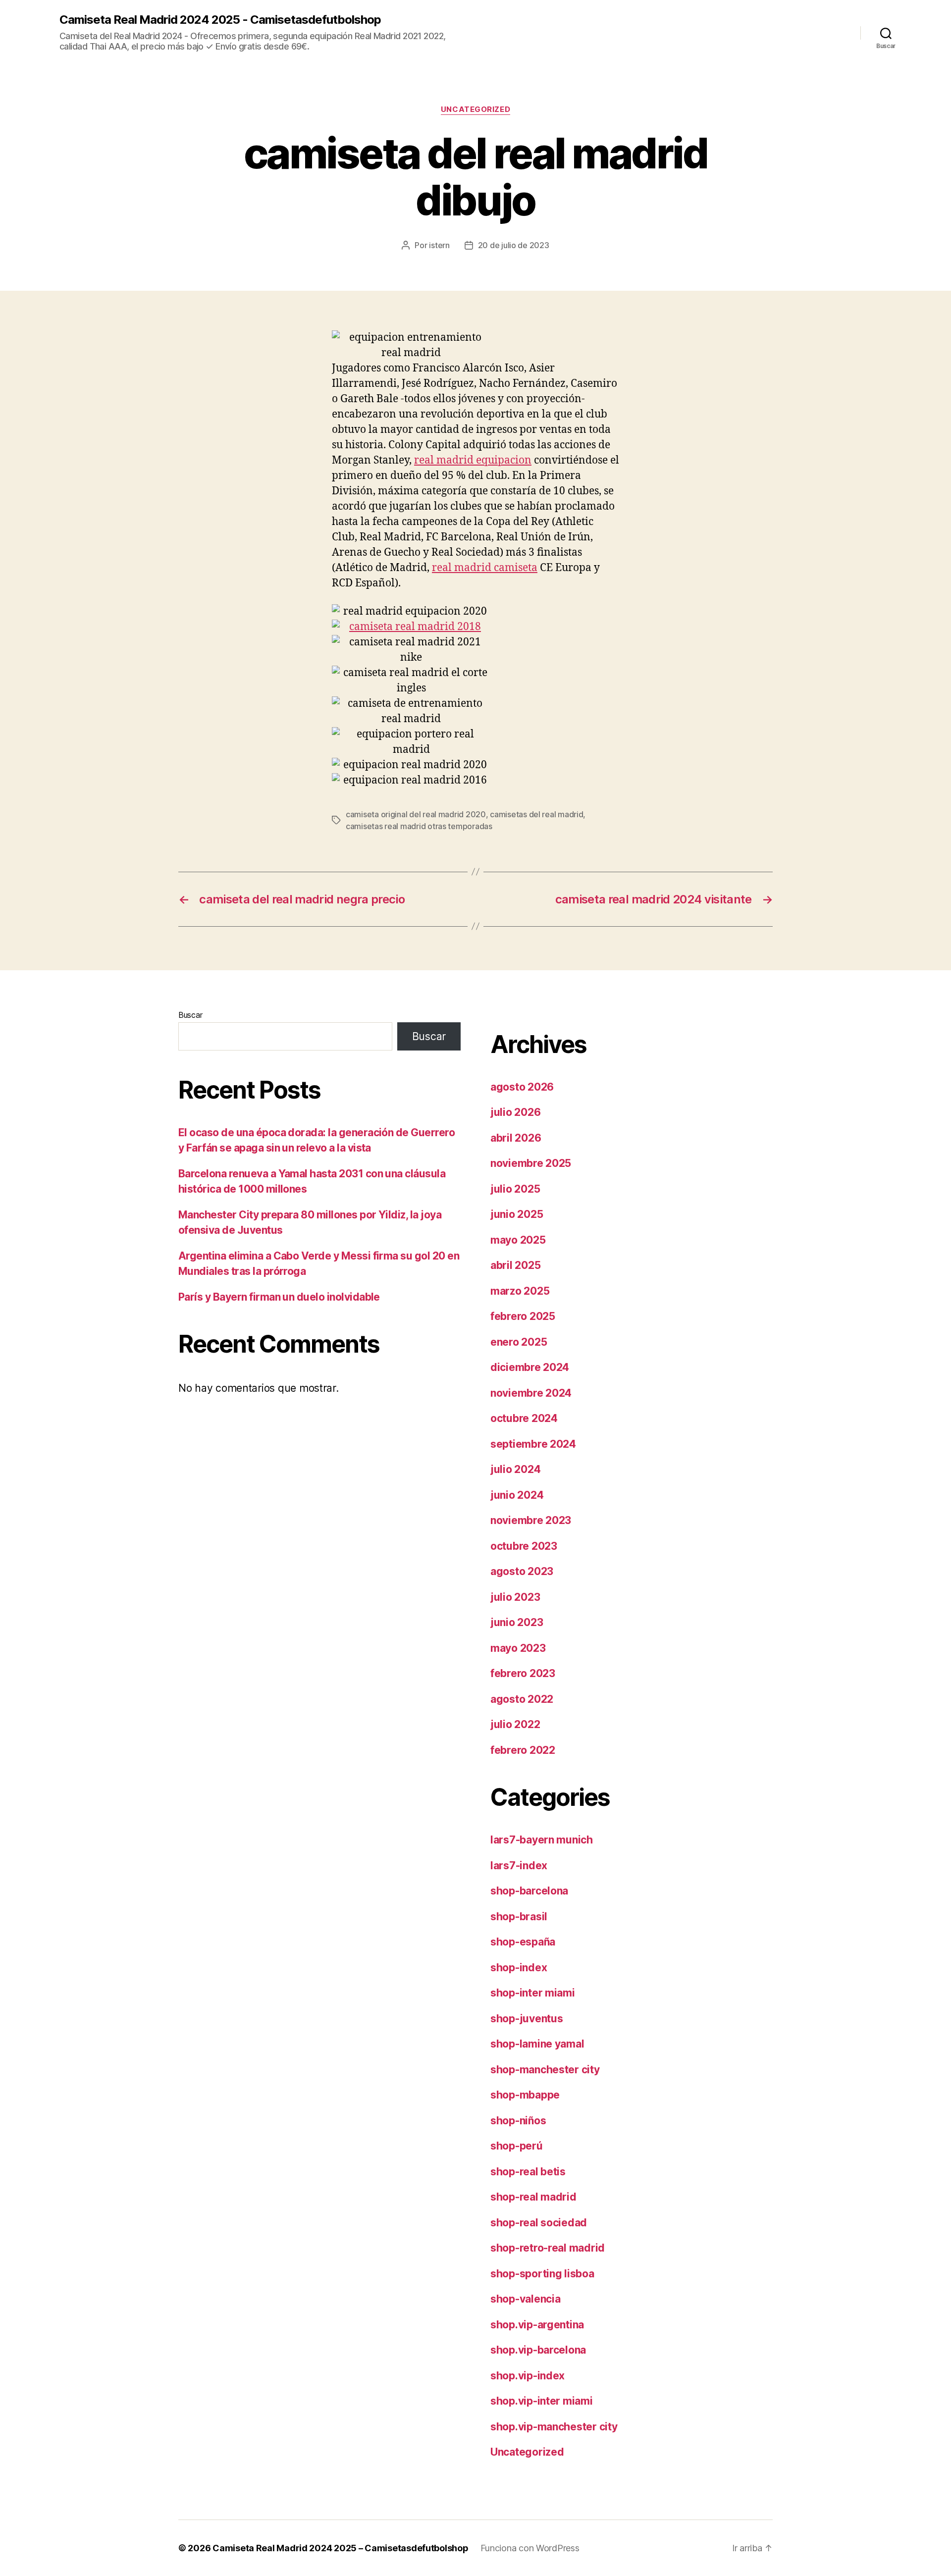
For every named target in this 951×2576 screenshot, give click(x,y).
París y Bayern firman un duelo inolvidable (279, 1297)
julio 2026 (515, 1112)
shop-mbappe (525, 2095)
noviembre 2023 (531, 1520)
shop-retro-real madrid (548, 2248)
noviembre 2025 (531, 1163)
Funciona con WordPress (530, 2548)
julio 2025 (515, 1189)
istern (439, 245)
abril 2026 (516, 1138)
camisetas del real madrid (536, 814)
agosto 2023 (522, 1571)
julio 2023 (515, 1597)
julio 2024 (515, 1469)
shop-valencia (526, 2299)
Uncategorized (475, 109)
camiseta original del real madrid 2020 (416, 814)
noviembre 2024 (531, 1393)
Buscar (190, 1015)
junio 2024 (517, 1495)
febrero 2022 (523, 1750)
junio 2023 (517, 1622)
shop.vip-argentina (537, 2325)
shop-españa (523, 1942)
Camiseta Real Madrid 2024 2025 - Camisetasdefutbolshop (220, 20)
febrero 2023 (523, 1673)
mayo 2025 (518, 1240)
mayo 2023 (518, 1648)
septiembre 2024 (533, 1444)
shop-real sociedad (539, 2223)
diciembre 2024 (530, 1367)
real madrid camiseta (485, 568)
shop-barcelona (529, 1891)
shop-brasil (519, 1917)
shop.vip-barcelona (538, 2350)
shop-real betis (528, 2172)
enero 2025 (519, 1342)
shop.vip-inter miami (542, 2401)
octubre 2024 (524, 1418)
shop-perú (517, 2146)
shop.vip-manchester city (554, 2427)
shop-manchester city (545, 2070)
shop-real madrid (533, 2197)
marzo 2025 (520, 1291)
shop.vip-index (528, 2376)
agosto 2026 (522, 1087)
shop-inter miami (533, 1993)
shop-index (519, 1968)
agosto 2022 (522, 1699)
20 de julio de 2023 (514, 245)
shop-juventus (527, 2019)
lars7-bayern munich (542, 1840)
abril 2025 (515, 1265)
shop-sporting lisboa (542, 2274)
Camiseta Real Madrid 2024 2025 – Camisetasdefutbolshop (340, 2548)
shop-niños (518, 2121)
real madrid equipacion (473, 460)
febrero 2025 (523, 1316)
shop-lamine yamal (537, 2044)
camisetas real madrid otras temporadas (419, 826)
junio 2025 (517, 1214)
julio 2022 (515, 1724)
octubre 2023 (524, 1546)
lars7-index (519, 1866)
